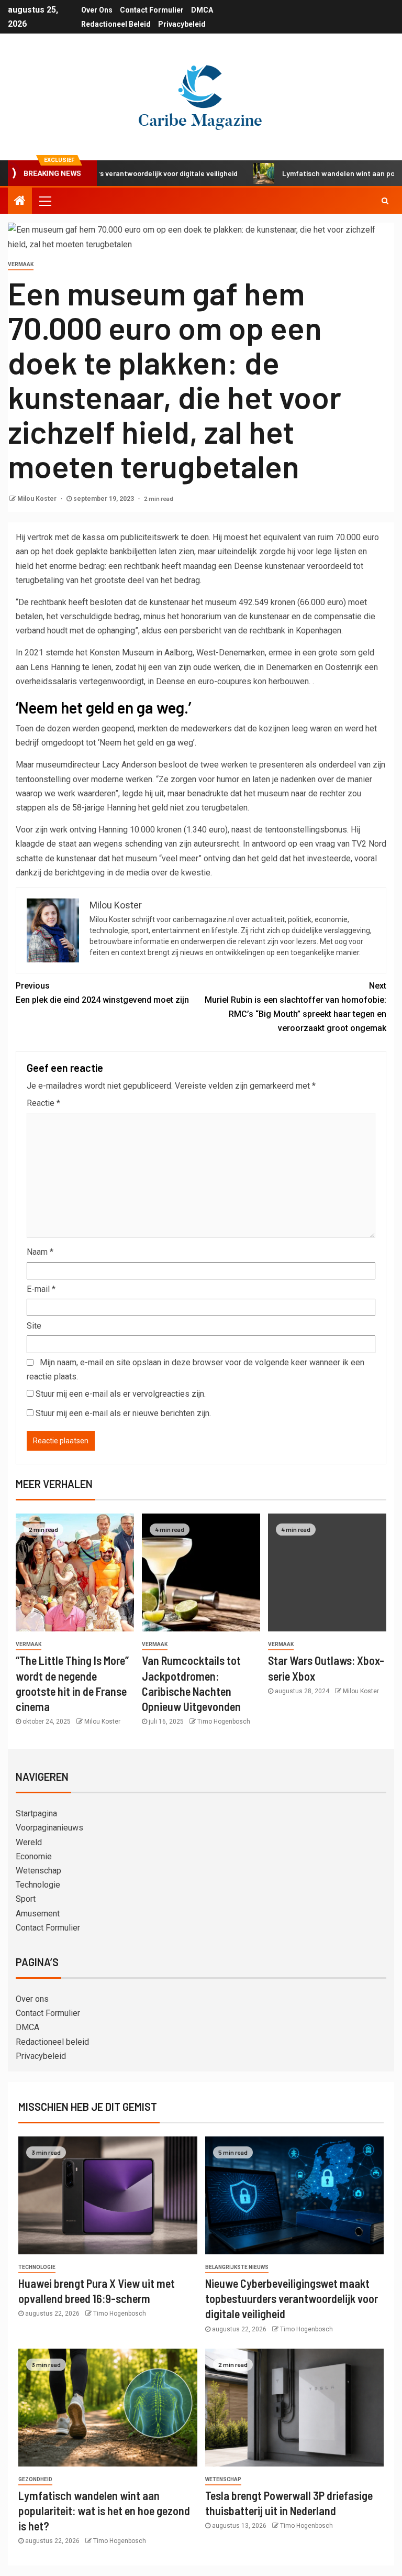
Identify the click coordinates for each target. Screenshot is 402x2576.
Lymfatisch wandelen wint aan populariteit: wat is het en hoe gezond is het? (104, 2511)
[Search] (385, 201)
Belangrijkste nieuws (237, 2267)
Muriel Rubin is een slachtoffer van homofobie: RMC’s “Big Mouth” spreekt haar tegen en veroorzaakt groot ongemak (295, 1007)
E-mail (41, 1289)
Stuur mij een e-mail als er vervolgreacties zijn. (121, 1394)
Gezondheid (35, 2479)
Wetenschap (38, 1871)
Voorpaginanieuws (49, 1828)
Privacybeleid (182, 24)
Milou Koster (38, 499)
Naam (40, 1252)
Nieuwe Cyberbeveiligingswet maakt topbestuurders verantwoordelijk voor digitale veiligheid (292, 2299)
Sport (26, 1899)
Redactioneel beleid (116, 24)
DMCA (202, 10)
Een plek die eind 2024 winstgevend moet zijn (102, 993)
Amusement (38, 1914)
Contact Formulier (152, 10)
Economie (34, 1856)
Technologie (38, 1885)
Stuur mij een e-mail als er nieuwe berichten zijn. (123, 1413)
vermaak (21, 264)
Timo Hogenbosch (224, 1722)
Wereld (29, 1842)
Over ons (97, 10)
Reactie (43, 1103)
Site (34, 1326)
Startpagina (36, 1813)
